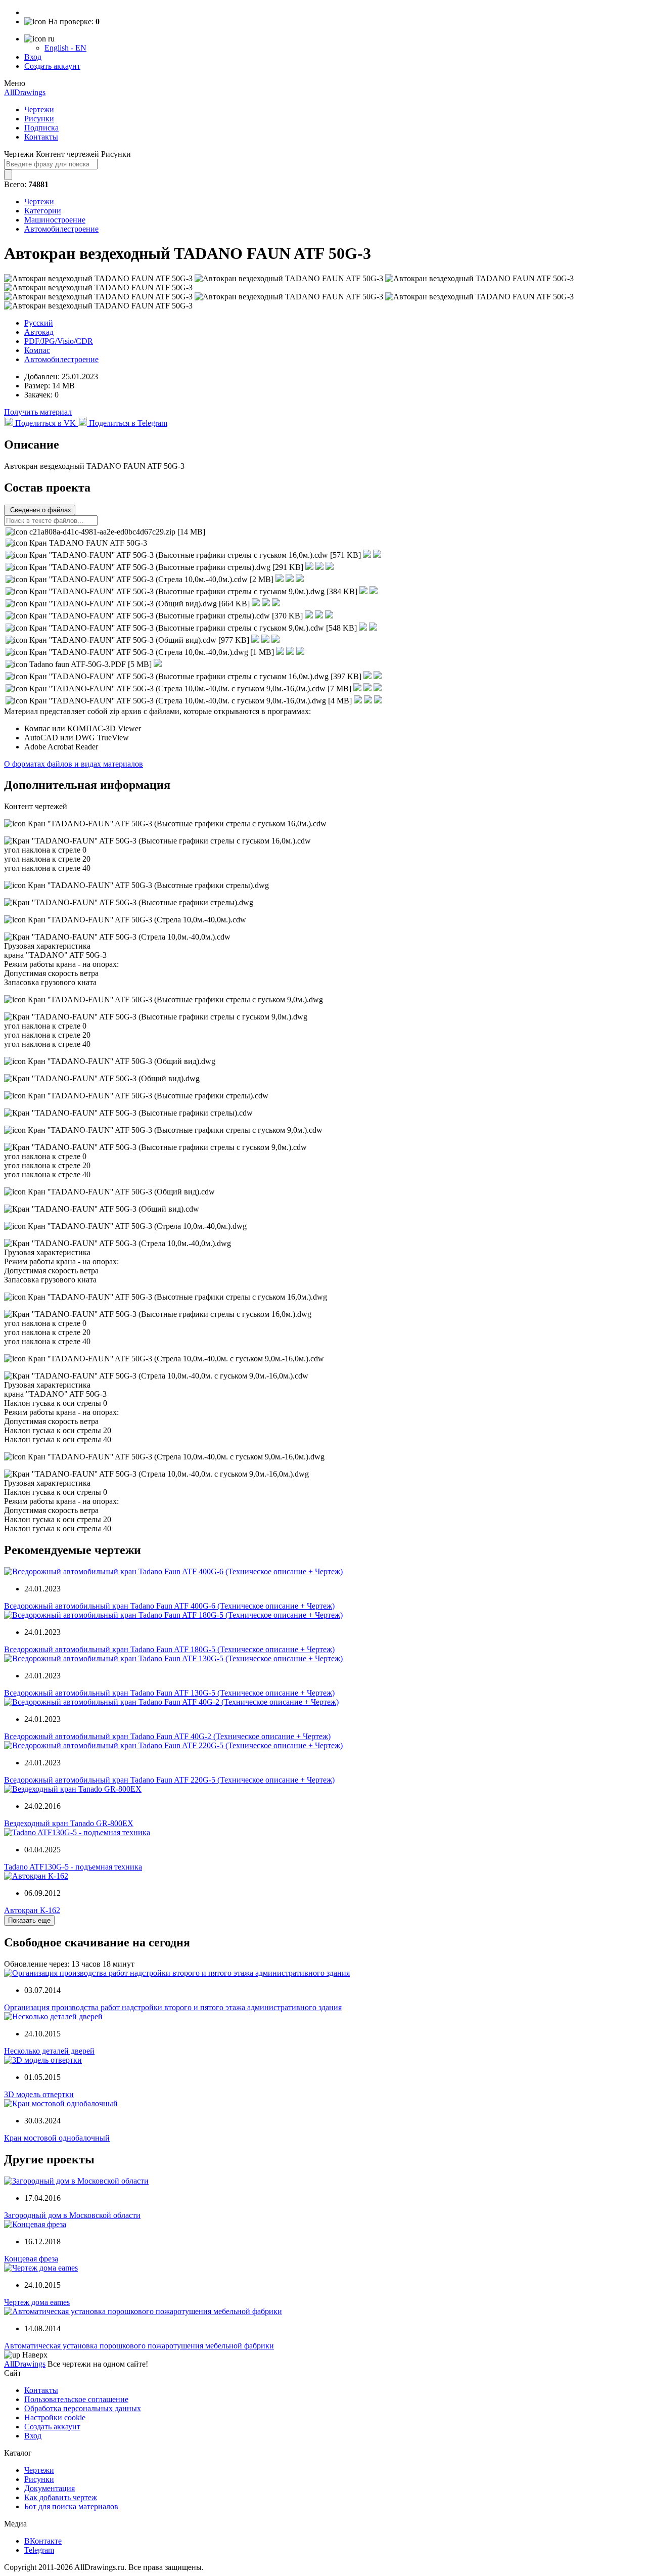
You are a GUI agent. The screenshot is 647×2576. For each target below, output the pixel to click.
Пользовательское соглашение (76, 2399)
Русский (39, 323)
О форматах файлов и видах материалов (74, 764)
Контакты (41, 137)
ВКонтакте (43, 2541)
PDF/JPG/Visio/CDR (59, 341)
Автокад (39, 332)
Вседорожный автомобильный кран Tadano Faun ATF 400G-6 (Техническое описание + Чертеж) (169, 1606)
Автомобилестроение (61, 229)
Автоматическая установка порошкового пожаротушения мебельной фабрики (139, 2346)
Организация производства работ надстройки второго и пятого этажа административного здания (173, 2007)
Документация (50, 2488)
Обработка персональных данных (83, 2408)
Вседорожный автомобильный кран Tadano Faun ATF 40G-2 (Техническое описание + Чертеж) (167, 1736)
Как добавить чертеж (61, 2497)
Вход (33, 57)
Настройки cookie (55, 2417)
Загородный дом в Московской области (72, 2215)
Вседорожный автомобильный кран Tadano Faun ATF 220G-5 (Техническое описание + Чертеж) (169, 1780)
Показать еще (29, 1920)
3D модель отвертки (39, 2094)
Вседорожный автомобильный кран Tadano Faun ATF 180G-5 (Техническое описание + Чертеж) (169, 1649)
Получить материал (38, 412)
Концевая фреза (31, 2259)
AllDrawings (25, 92)
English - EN (65, 48)
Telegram (39, 2550)
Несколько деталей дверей (49, 2051)
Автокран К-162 (32, 1910)
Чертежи (39, 109)
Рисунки (39, 119)
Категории (43, 211)
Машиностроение (55, 220)
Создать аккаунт (52, 66)
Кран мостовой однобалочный (57, 2138)
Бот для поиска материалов (71, 2506)
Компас (37, 350)
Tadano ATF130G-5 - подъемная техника (73, 1867)
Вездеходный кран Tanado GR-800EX (69, 1823)
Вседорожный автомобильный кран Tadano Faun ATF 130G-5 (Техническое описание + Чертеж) (169, 1693)
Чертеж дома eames (37, 2302)
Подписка (41, 128)
